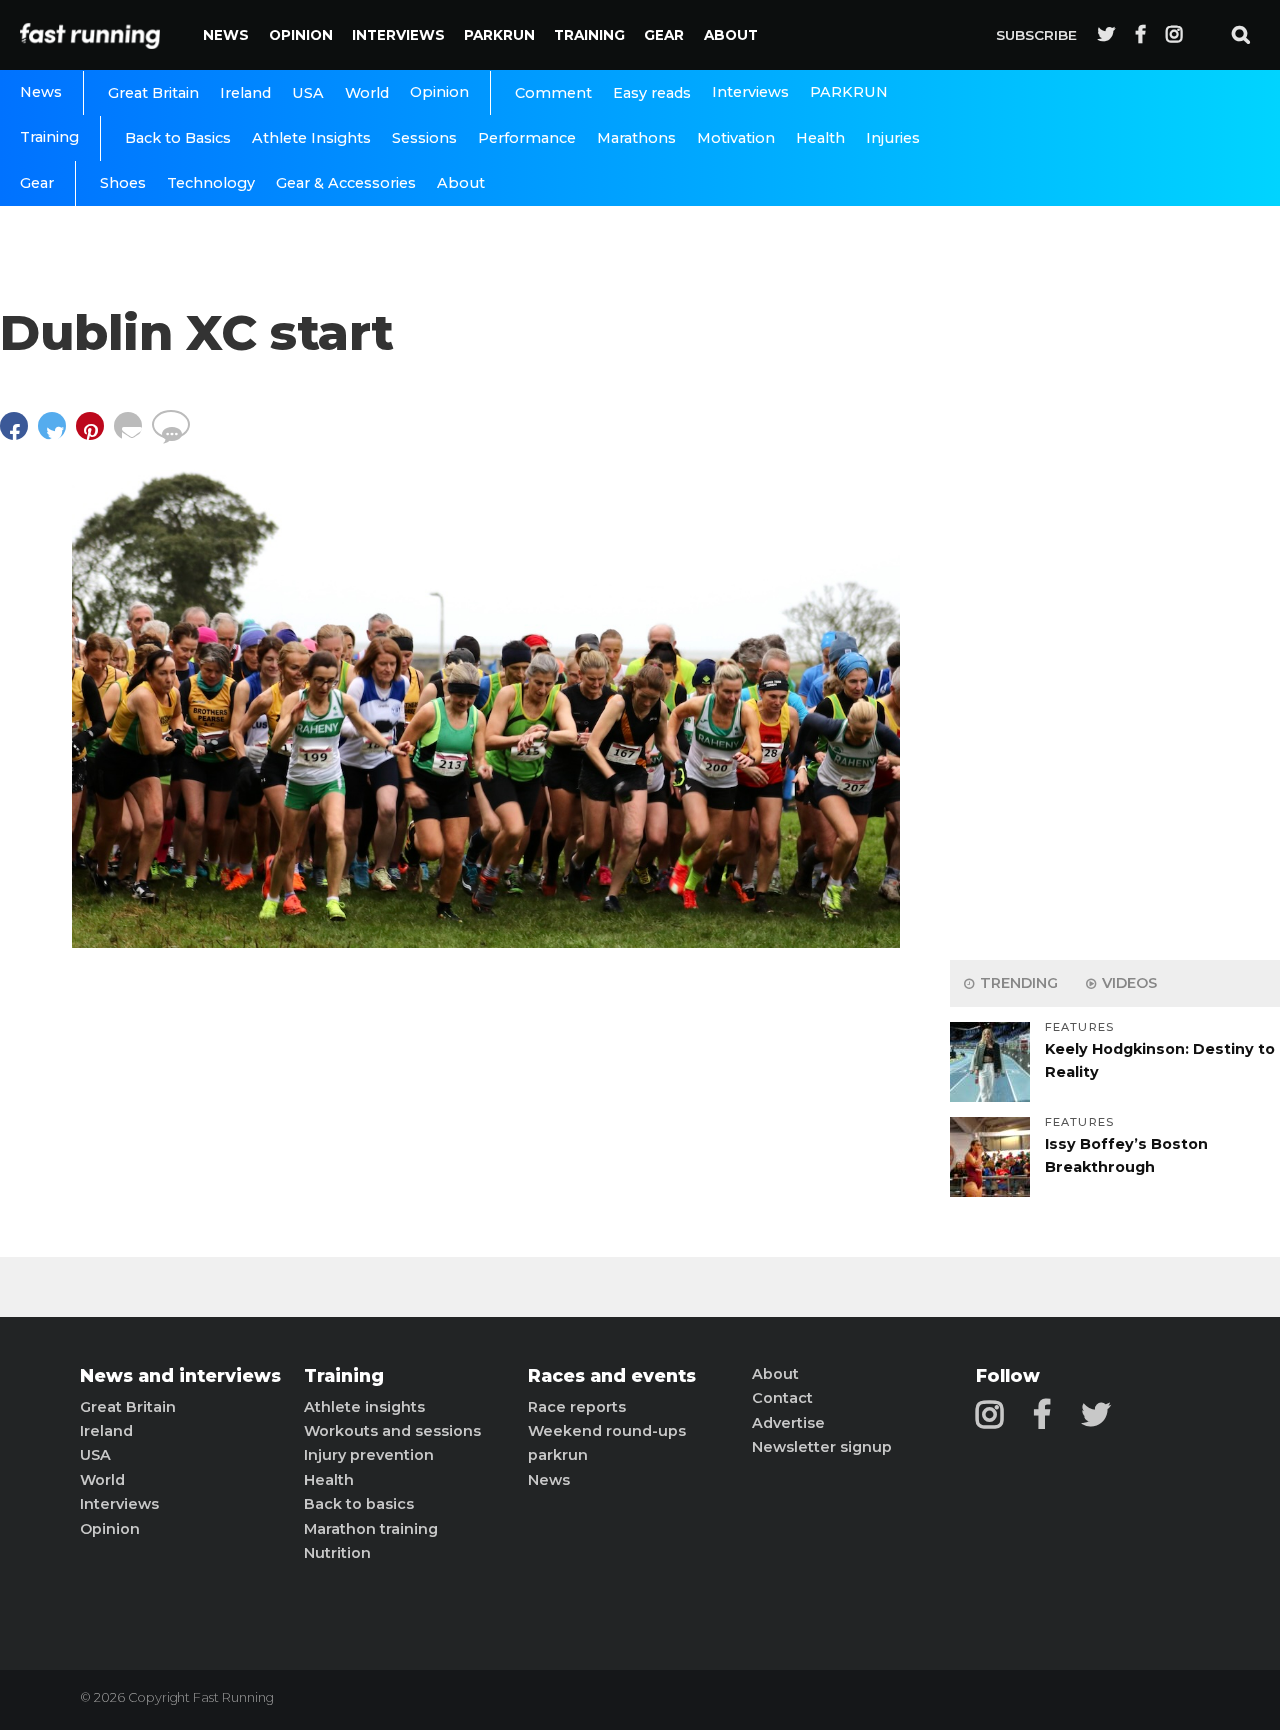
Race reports (577, 1407)
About (731, 35)
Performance (527, 138)
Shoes (123, 183)
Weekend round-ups (607, 1431)
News (226, 35)
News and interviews (180, 1376)
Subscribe (1036, 35)
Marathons (636, 138)
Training (589, 35)
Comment (553, 93)
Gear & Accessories (346, 183)
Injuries (893, 138)
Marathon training (371, 1529)
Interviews (398, 35)
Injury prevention (369, 1455)
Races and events (612, 1376)
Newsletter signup (822, 1447)
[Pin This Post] (95, 435)
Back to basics (359, 1504)
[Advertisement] (1115, 630)
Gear (664, 35)
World (367, 93)
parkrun (558, 1455)
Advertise (788, 1423)
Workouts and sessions (392, 1431)
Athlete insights (364, 1407)
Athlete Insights (311, 138)
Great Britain (153, 93)
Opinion (301, 35)
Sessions (424, 138)
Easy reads (652, 93)
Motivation (736, 138)
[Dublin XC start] (486, 942)
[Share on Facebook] (19, 435)
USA (308, 93)
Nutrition (337, 1553)
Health (820, 138)
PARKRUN (499, 35)
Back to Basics (178, 138)
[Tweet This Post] (57, 435)
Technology (211, 183)
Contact (782, 1398)
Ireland (245, 93)
